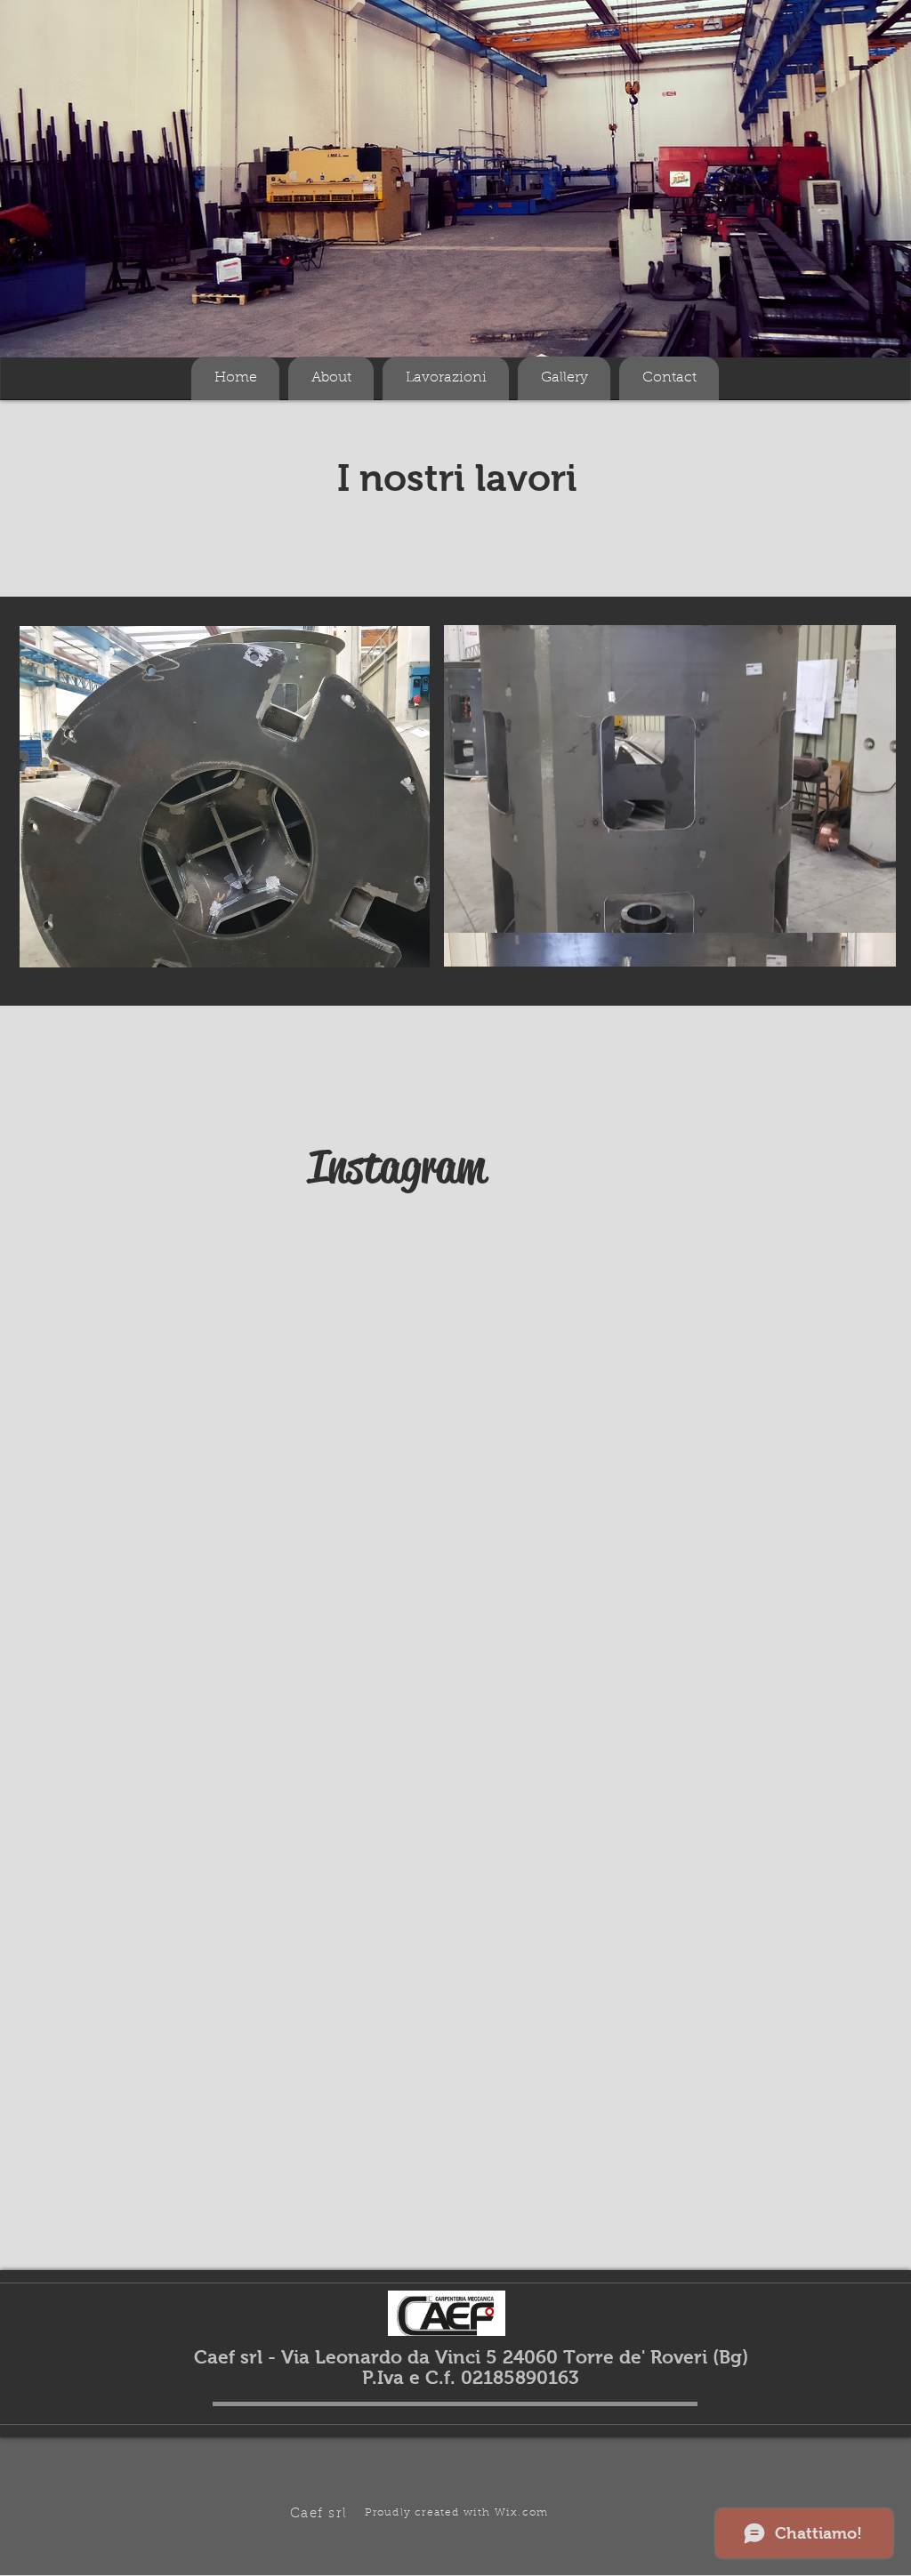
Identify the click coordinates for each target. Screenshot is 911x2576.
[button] (670, 796)
